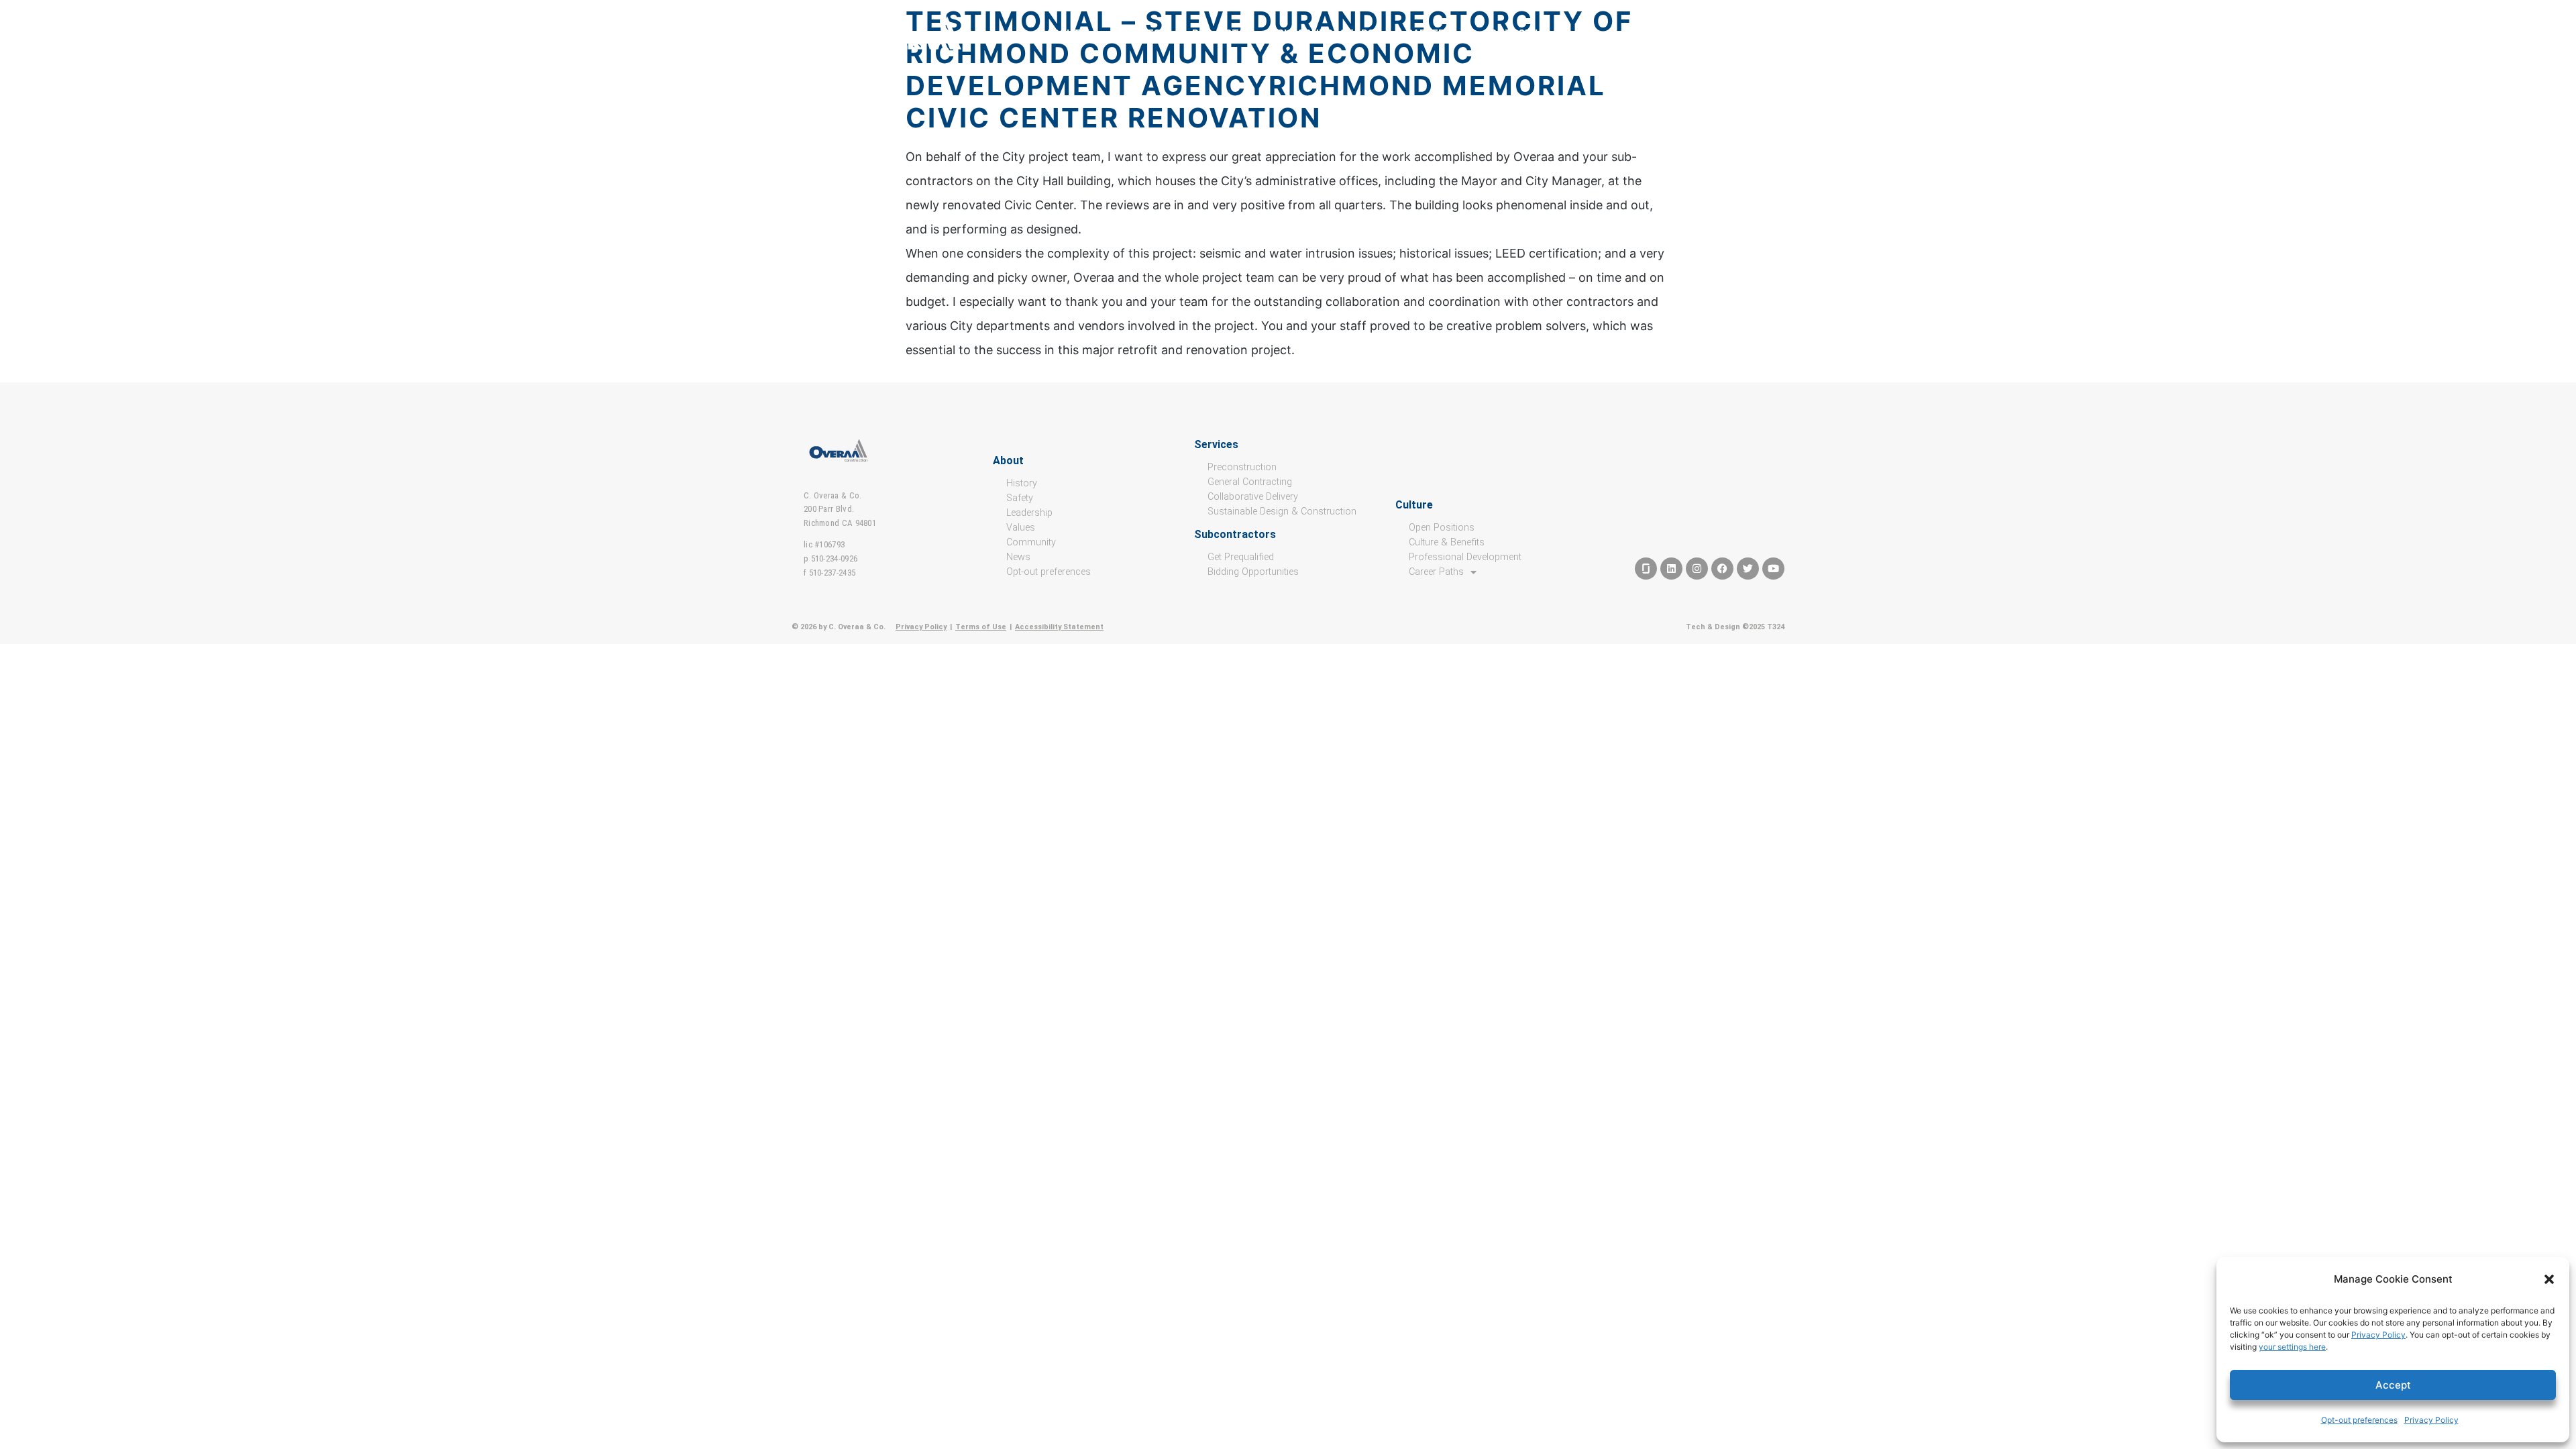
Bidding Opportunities (1253, 572)
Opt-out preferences (2359, 1420)
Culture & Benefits (1447, 542)
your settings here (2292, 1347)
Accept (2393, 1385)
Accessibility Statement (1059, 627)
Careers (1429, 34)
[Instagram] (1697, 569)
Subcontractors (1326, 34)
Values (1021, 528)
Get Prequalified (1241, 557)
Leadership (1029, 513)
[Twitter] (1748, 569)
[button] (2549, 1279)
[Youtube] (1773, 569)
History (1022, 483)
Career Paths (1436, 572)
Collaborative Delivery (1253, 497)
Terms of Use (981, 627)
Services (1136, 34)
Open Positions (1442, 528)
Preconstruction (1242, 467)
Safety (1020, 498)
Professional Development (1465, 557)
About (1063, 34)
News (1018, 557)
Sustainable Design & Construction (1282, 512)
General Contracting (1250, 482)
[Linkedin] (1671, 569)
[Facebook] (1722, 569)
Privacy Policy (2378, 1335)
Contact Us (1516, 34)
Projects (1219, 34)
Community (1031, 542)
